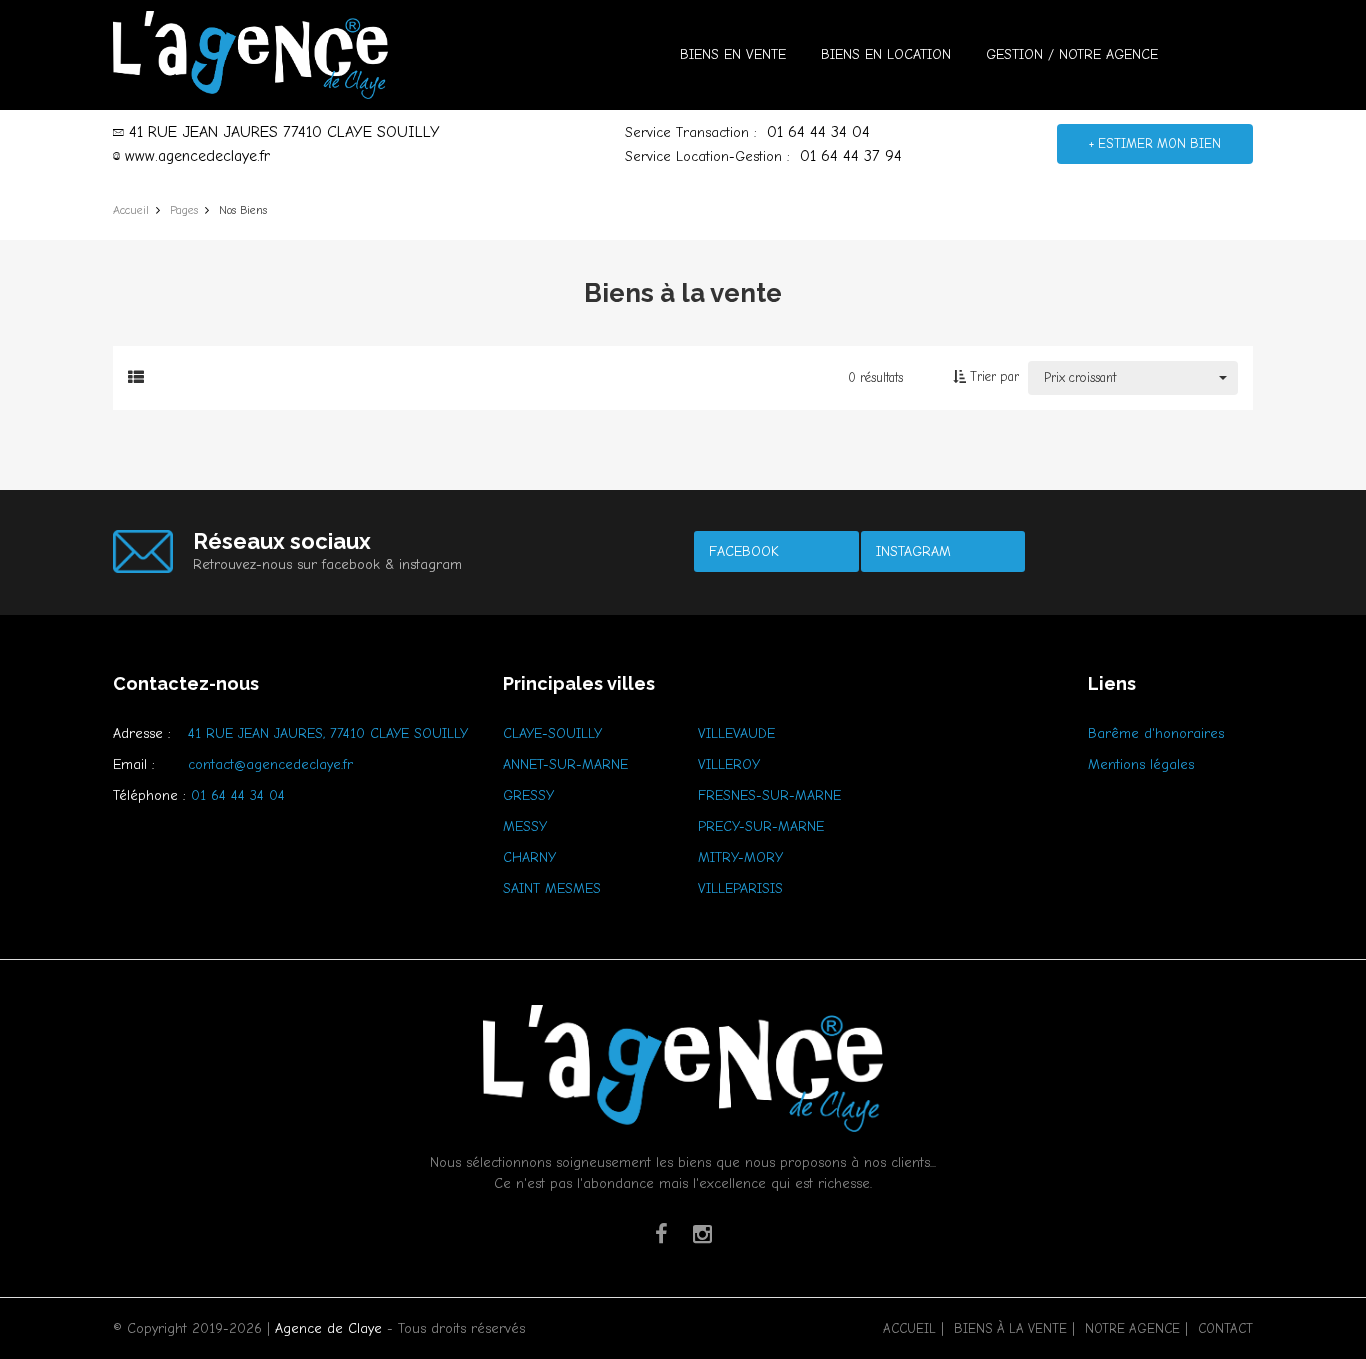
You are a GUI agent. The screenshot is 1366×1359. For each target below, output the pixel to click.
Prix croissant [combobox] (1080, 377)
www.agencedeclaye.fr (197, 156)
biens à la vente (1010, 1328)
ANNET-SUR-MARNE (565, 764)
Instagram (913, 551)
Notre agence (1132, 1328)
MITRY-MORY (740, 857)
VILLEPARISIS (740, 888)
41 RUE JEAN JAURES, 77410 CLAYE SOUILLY (328, 733)
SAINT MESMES (552, 888)
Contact (1225, 1328)
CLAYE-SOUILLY (552, 733)
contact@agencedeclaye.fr (270, 764)
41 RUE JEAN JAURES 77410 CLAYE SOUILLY (284, 132)
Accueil (909, 1328)
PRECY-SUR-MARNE (761, 826)
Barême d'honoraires (1156, 733)
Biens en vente (733, 54)
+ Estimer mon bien (1155, 143)
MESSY (525, 826)
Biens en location (886, 54)
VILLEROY (729, 764)
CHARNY (529, 857)
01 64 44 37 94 (851, 156)
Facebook (744, 551)
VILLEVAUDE (736, 733)
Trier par (992, 376)
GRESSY (528, 795)
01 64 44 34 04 (818, 132)
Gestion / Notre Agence (1072, 54)
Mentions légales (1141, 764)
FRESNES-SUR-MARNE (769, 795)
